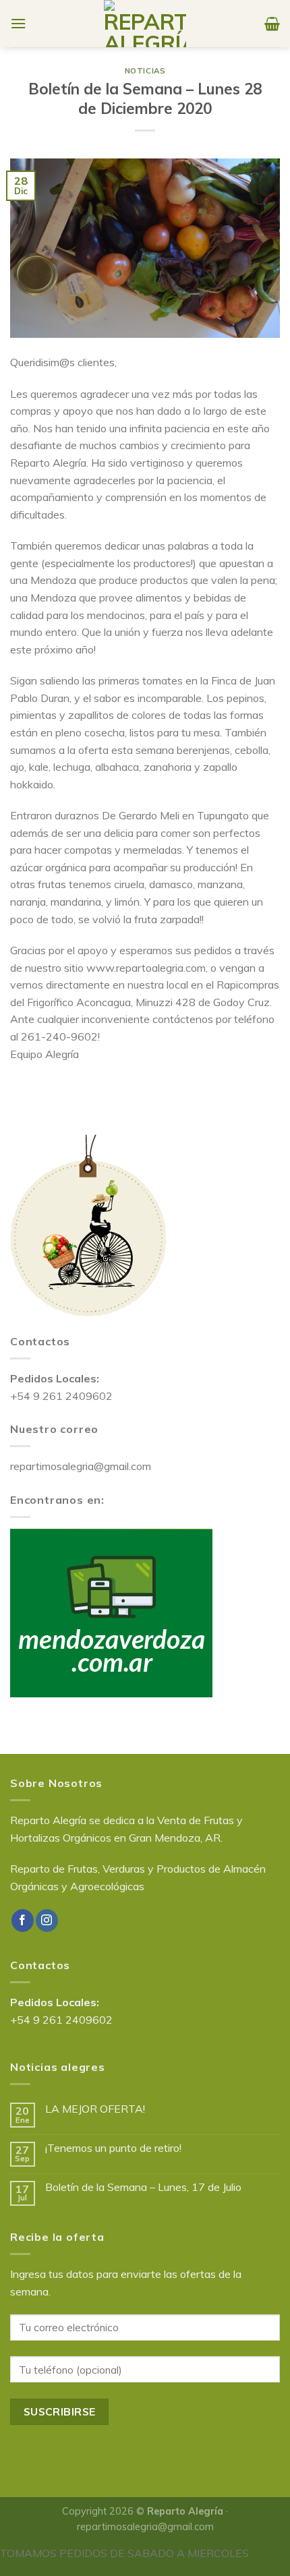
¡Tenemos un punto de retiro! (113, 2148)
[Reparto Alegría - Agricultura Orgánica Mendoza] (145, 24)
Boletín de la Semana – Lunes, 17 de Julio (143, 2187)
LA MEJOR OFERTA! (95, 2109)
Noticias (145, 71)
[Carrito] (272, 24)
